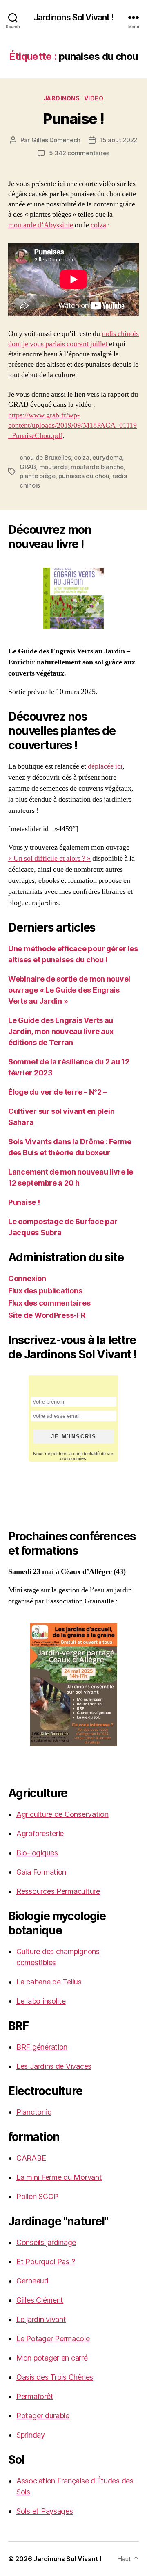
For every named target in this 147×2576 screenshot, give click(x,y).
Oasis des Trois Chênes (55, 2377)
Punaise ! (73, 119)
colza (98, 225)
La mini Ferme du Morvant (59, 2177)
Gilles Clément (40, 2300)
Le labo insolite (41, 2001)
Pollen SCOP (37, 2196)
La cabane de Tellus (49, 1982)
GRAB (28, 467)
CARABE (31, 2158)
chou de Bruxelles (45, 457)
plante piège (38, 476)
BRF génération (42, 2047)
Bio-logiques (37, 1853)
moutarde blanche (97, 467)
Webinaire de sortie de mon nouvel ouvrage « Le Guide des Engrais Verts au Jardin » (69, 990)
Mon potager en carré (52, 2358)
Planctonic (34, 2112)
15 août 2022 (118, 140)
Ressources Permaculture (58, 1891)
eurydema (107, 457)
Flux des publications (45, 1291)
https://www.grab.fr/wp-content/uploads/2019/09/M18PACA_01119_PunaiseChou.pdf (72, 425)
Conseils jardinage (46, 2242)
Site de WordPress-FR (47, 1315)
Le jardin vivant (41, 2319)
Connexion (27, 1278)
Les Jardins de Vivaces (54, 2066)
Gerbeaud (32, 2281)
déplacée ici (105, 766)
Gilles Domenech (56, 140)
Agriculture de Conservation (62, 1814)
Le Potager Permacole (53, 2339)
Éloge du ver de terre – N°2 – (57, 1092)
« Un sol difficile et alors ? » (49, 858)
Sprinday (31, 2435)
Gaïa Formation (41, 1872)
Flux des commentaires (49, 1303)
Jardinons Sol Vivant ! (74, 17)
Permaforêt (35, 2396)
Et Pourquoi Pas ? (46, 2262)
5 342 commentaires (79, 153)
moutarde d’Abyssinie (41, 225)
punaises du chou (84, 476)
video (94, 98)
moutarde (53, 467)
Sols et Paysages (45, 2511)
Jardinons (62, 98)
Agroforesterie (40, 1833)
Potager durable (43, 2416)
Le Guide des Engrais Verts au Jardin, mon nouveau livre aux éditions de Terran (61, 1031)
